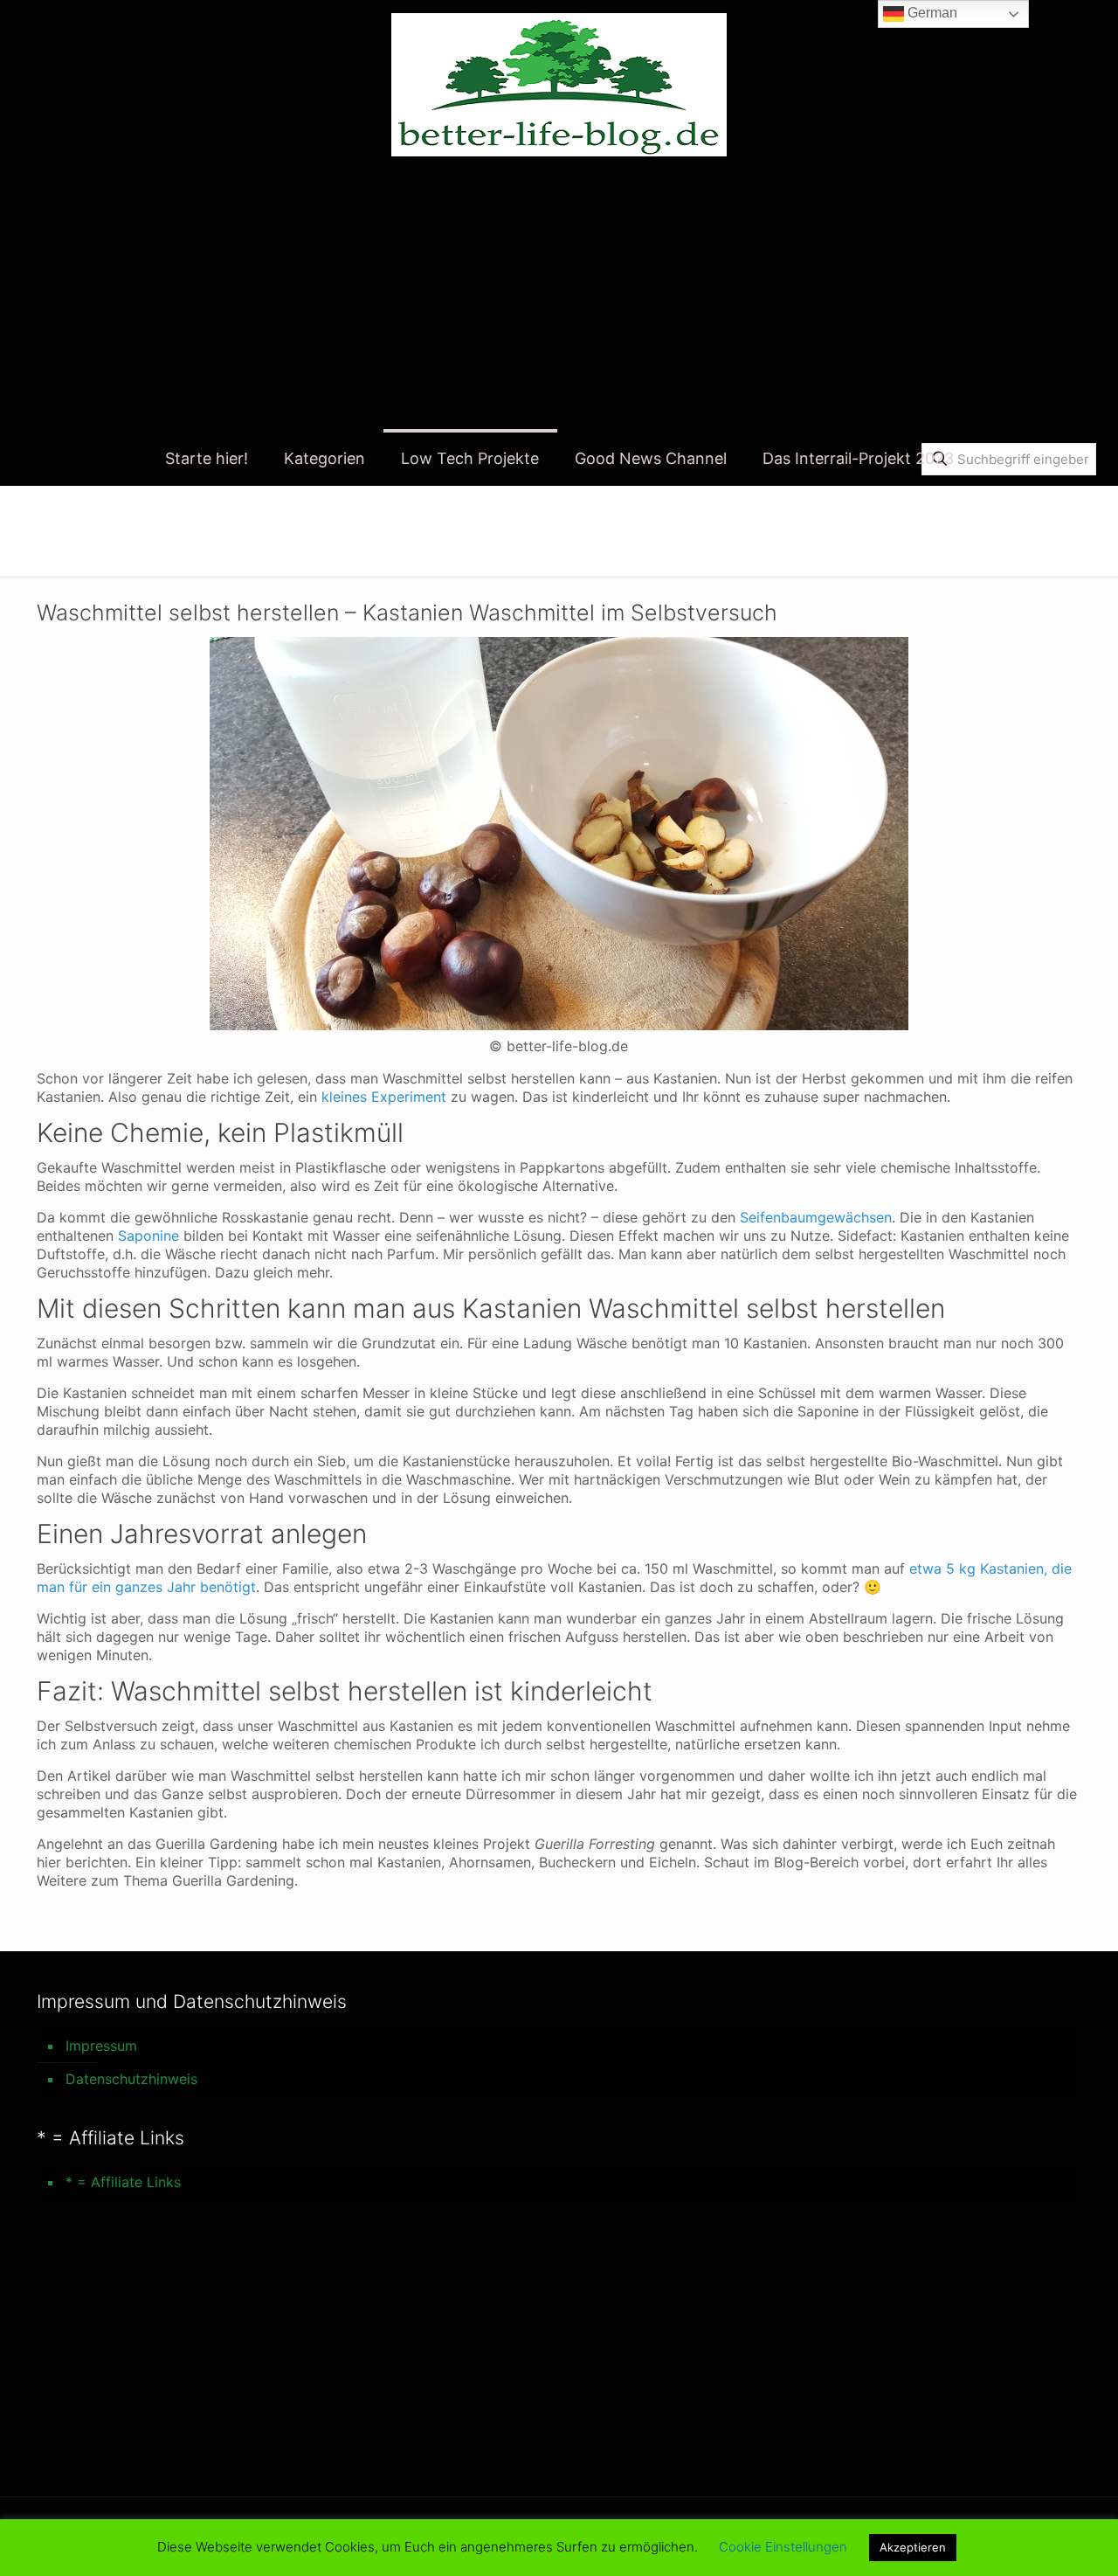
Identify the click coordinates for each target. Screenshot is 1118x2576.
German (931, 13)
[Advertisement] (559, 301)
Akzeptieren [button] (913, 2547)
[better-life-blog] (559, 85)
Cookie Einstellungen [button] (783, 2547)
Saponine (148, 1236)
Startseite (1018, 522)
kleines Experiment (384, 1097)
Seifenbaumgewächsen (816, 1217)
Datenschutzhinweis (131, 2079)
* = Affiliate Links (123, 2182)
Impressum (101, 2046)
